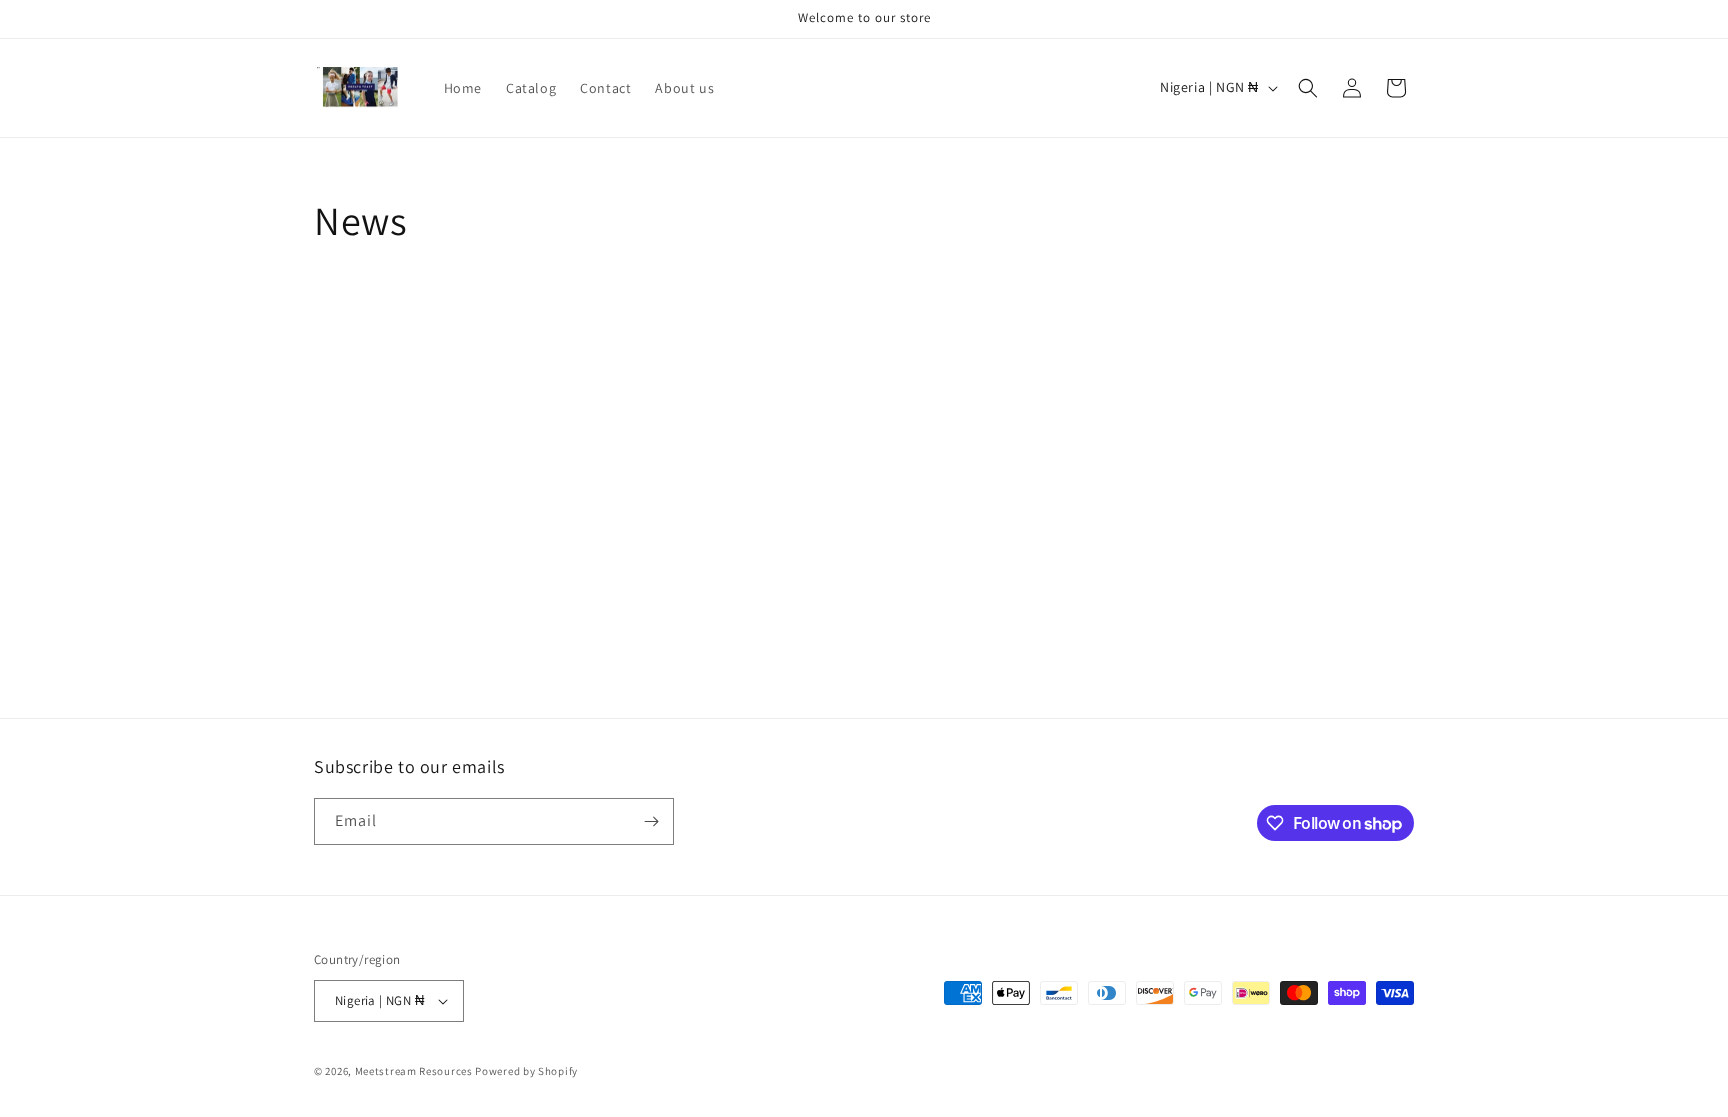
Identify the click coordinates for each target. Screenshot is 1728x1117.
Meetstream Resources (414, 1071)
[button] (1308, 88)
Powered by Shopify (526, 1071)
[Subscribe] (651, 821)
